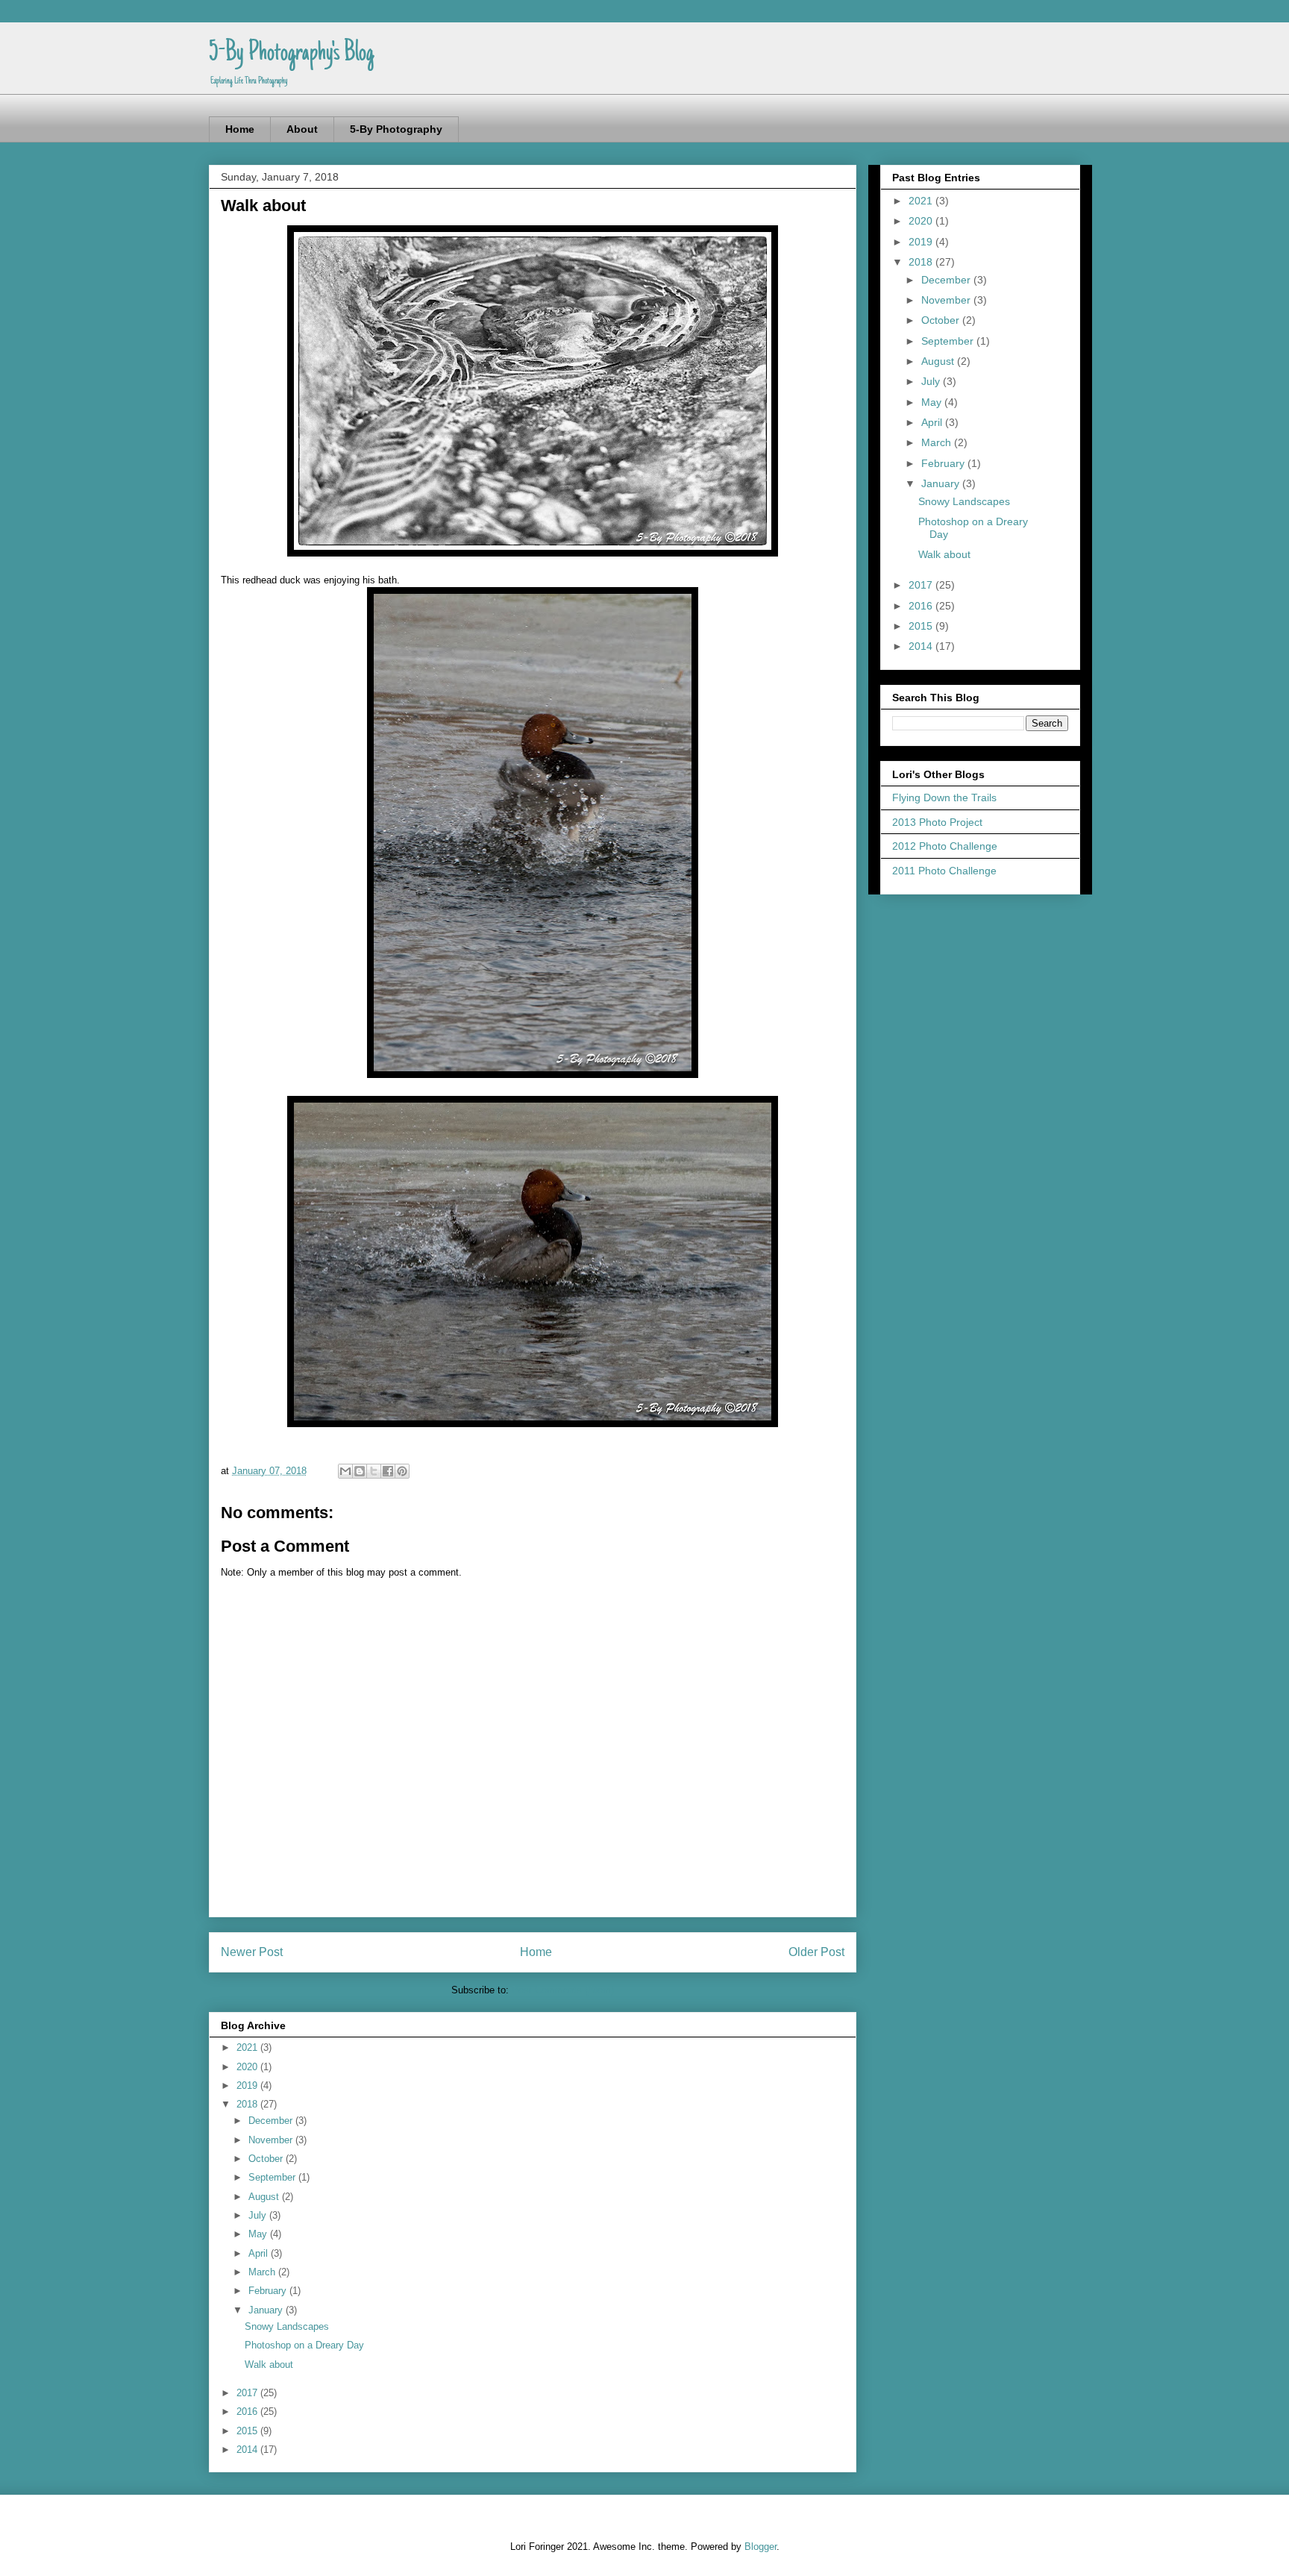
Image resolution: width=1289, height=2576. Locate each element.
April (260, 2253)
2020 (248, 2067)
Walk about (269, 2365)
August (265, 2197)
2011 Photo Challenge (944, 871)
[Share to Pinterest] (402, 1471)
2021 (248, 2047)
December (272, 2121)
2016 (248, 2412)
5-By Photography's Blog (291, 54)
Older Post (816, 1952)
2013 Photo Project (937, 822)
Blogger (760, 2547)
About (302, 129)
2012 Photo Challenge (945, 846)
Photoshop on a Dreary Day (304, 2345)
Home (240, 129)
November (272, 2140)
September (273, 2177)
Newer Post (252, 1952)
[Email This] (345, 1471)
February (269, 2291)
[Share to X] (374, 1471)
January (267, 2310)
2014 (248, 2450)
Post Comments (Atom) (563, 1990)
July (259, 2215)
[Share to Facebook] (388, 1471)
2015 (248, 2431)
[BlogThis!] (360, 1471)
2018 (248, 2104)
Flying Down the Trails (944, 797)
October (267, 2159)
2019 (248, 2085)
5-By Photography (396, 129)
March (263, 2272)
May (259, 2234)
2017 (248, 2393)
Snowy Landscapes (287, 2326)
